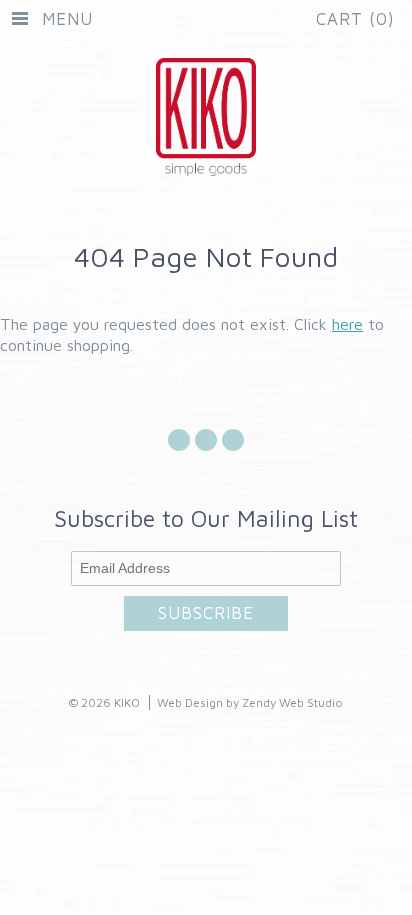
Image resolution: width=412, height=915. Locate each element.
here (347, 324)
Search (233, 450)
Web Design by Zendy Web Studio (250, 702)
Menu (67, 19)
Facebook (179, 450)
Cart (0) (355, 19)
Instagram (206, 450)
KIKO (127, 702)
